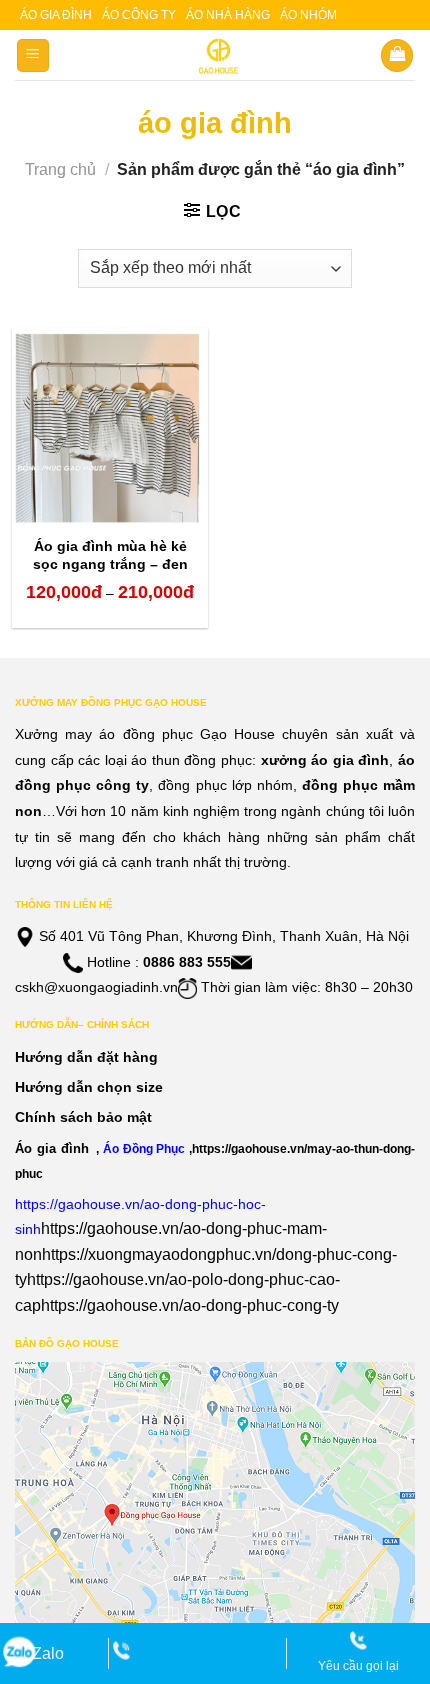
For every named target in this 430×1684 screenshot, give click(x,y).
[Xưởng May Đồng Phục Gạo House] (215, 56)
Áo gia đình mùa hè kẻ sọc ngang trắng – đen (110, 555)
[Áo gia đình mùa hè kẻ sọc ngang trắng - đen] (110, 426)
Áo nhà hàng (228, 15)
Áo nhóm (308, 15)
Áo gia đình (56, 15)
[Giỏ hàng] (397, 55)
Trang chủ (60, 169)
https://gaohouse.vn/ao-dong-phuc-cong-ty (190, 1305)
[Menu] (33, 55)
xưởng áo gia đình (325, 760)
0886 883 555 (187, 962)
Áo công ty (139, 15)
